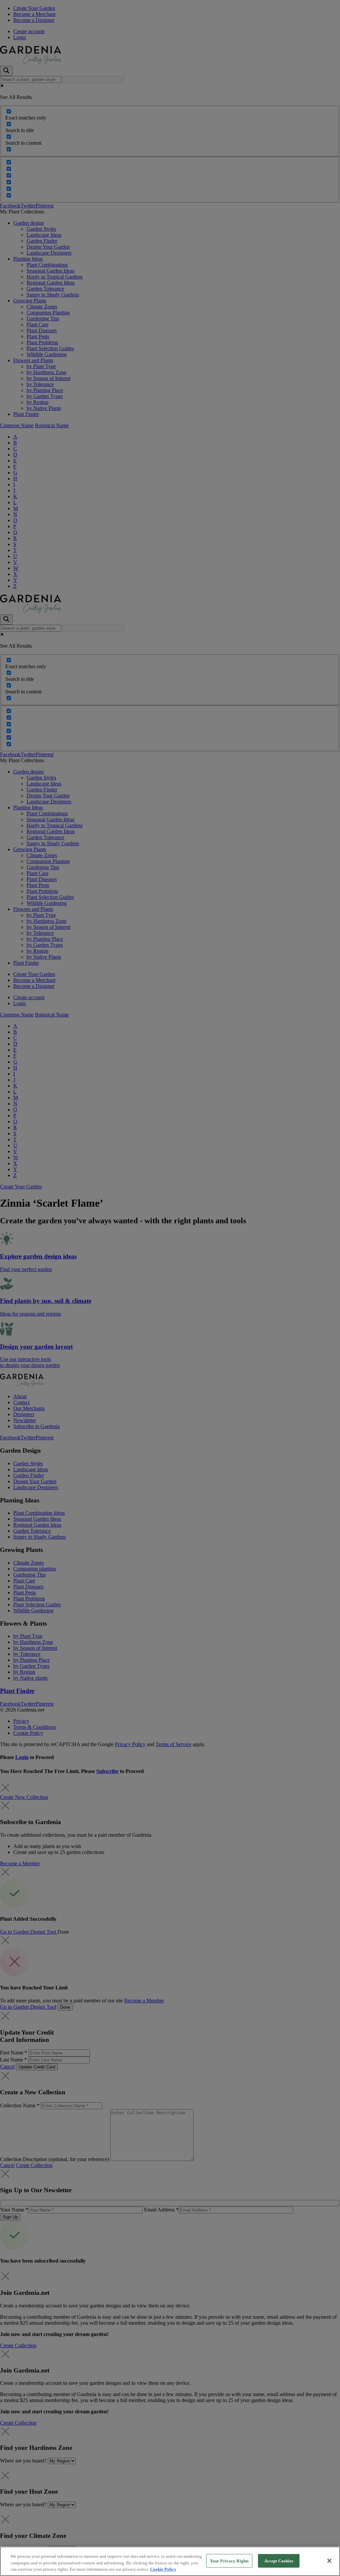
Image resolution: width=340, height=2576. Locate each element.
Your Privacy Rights (229, 2561)
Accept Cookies (279, 2561)
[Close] (329, 2561)
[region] (170, 2561)
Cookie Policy (163, 2569)
